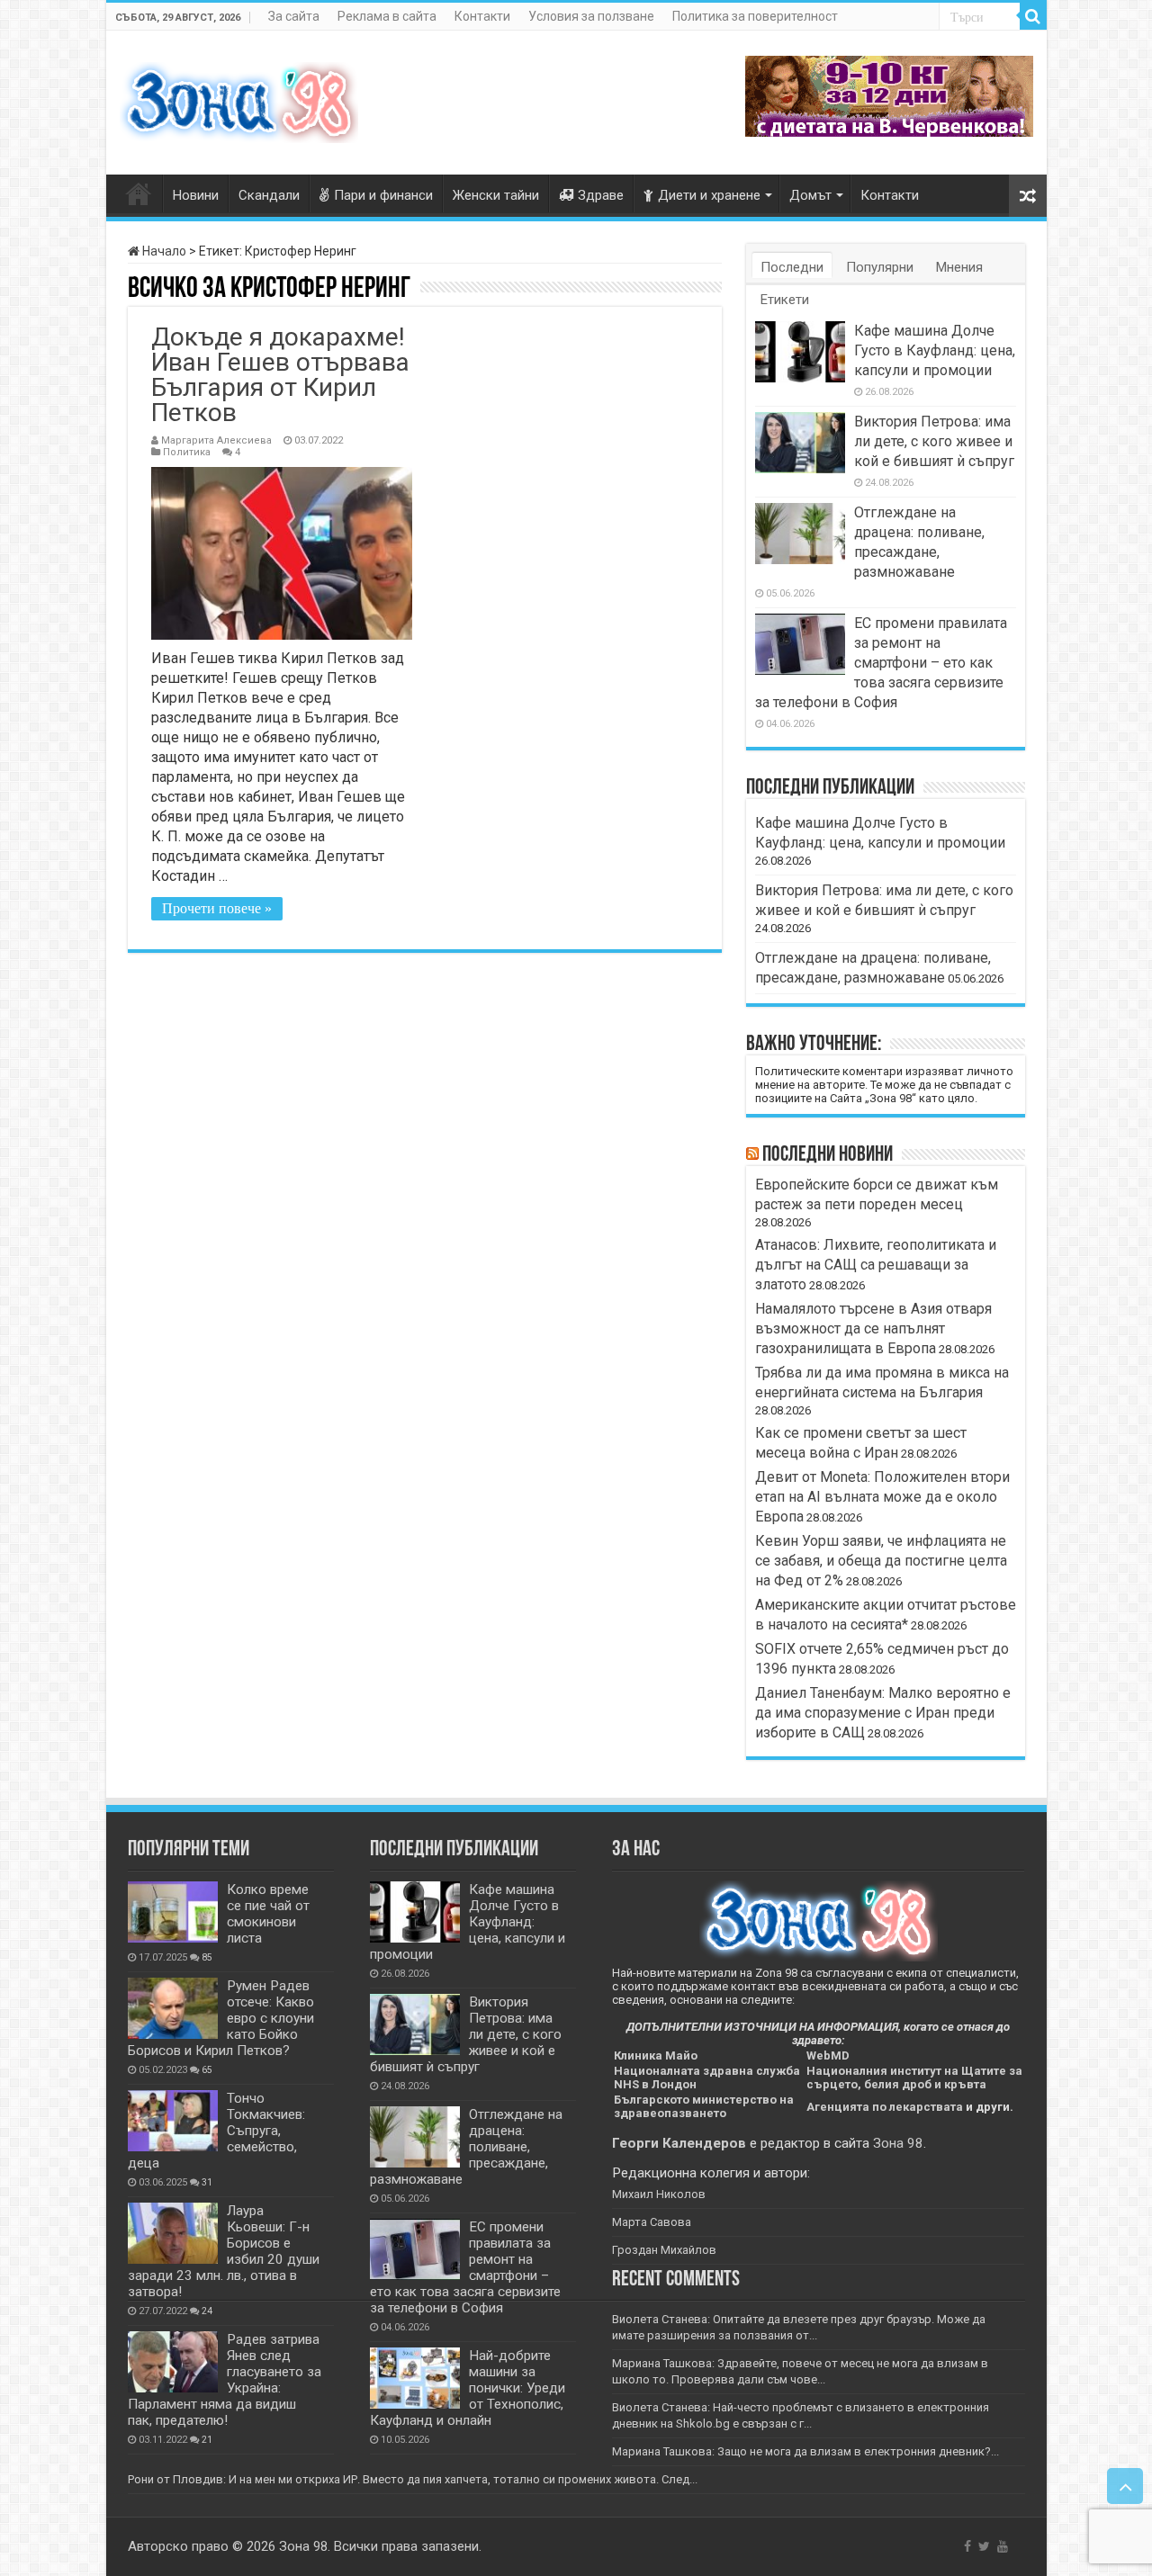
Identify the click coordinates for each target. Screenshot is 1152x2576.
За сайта (294, 16)
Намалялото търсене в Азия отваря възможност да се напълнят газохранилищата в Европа (873, 1328)
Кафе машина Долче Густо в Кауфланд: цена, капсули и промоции (935, 350)
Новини (196, 195)
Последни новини (828, 1155)
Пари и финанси (383, 195)
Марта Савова (652, 2222)
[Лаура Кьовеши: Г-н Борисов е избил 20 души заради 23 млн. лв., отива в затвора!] (173, 2233)
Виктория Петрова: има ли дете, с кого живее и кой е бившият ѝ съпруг (934, 441)
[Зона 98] (239, 99)
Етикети (785, 300)
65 (207, 2070)
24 (207, 2311)
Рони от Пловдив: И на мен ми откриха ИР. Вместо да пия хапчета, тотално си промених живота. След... (413, 2479)
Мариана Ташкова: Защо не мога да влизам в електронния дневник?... (805, 2451)
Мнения (959, 267)
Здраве (601, 195)
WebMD (828, 2055)
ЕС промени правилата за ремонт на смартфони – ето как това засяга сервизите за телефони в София (881, 663)
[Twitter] (984, 2546)
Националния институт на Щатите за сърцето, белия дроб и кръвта (914, 2078)
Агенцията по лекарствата (885, 2107)
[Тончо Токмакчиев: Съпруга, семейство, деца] (173, 2121)
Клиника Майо (656, 2055)
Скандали (269, 195)
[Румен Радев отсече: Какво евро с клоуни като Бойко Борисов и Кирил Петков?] (173, 2008)
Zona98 (139, 193)
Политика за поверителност (755, 16)
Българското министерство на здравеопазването (704, 2106)
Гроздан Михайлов (664, 2250)
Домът (810, 195)
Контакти (482, 16)
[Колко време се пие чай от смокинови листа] (173, 1912)
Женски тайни (496, 195)
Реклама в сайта (387, 16)
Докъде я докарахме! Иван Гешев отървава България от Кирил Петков (280, 375)
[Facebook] (967, 2546)
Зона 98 (898, 2143)
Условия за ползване (591, 16)
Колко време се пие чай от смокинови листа (268, 1914)
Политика (187, 452)
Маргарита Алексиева (216, 440)
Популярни (880, 267)
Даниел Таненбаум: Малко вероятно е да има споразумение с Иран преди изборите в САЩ (883, 1713)
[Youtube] (1003, 2546)
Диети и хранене (709, 195)
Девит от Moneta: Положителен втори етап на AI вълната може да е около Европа (882, 1497)
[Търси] (1033, 16)
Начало (163, 251)
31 (207, 2182)
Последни (792, 267)
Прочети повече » (217, 908)
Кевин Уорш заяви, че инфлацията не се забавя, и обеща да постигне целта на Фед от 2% (881, 1561)
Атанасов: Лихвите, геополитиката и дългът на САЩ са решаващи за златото (876, 1265)
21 (207, 2440)
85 (207, 1957)
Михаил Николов (659, 2194)
